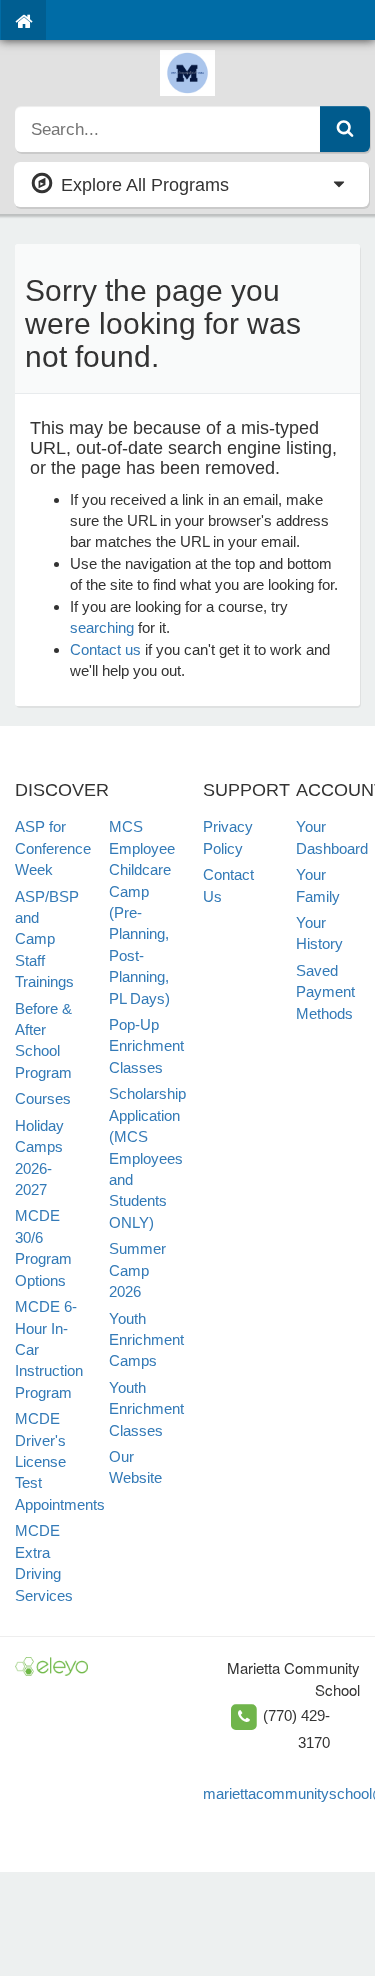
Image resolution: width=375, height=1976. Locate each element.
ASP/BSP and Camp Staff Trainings (47, 939)
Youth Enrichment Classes (146, 1409)
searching (102, 627)
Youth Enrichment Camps (146, 1340)
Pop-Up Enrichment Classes (146, 1046)
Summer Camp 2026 (137, 1270)
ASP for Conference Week (53, 848)
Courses (43, 1098)
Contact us (105, 649)
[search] (168, 129)
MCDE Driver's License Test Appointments (60, 1461)
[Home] (23, 20)
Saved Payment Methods (325, 992)
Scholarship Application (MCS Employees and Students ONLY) (147, 1158)
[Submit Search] (345, 129)
